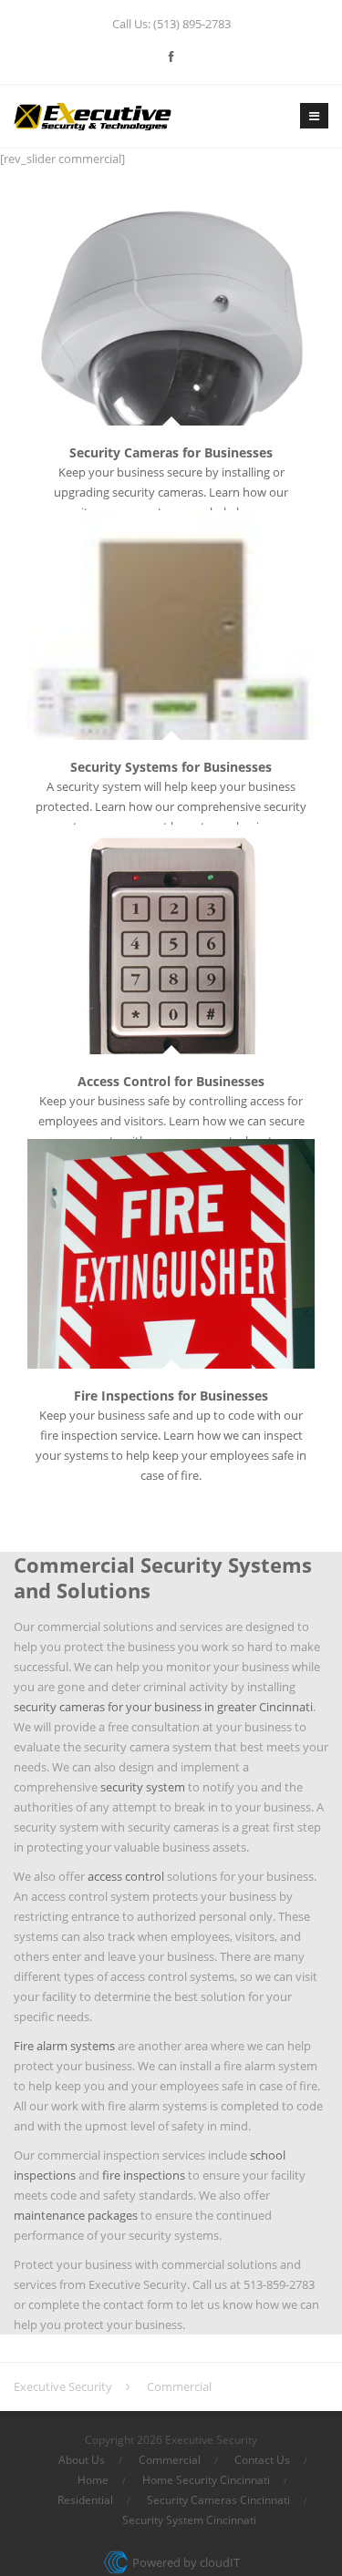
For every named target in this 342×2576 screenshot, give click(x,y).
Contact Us (262, 2460)
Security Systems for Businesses (171, 767)
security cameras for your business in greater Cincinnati (163, 1707)
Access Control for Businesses (171, 1081)
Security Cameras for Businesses (171, 452)
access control (126, 1876)
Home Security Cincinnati (206, 2480)
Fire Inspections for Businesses (171, 1396)
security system (143, 1787)
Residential (85, 2500)
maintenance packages (76, 2215)
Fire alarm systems (64, 2046)
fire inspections (144, 2175)
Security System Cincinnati (189, 2520)
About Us (82, 2460)
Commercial (170, 2460)
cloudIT (218, 2562)
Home (93, 2480)
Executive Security (63, 2386)
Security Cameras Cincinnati (218, 2500)
